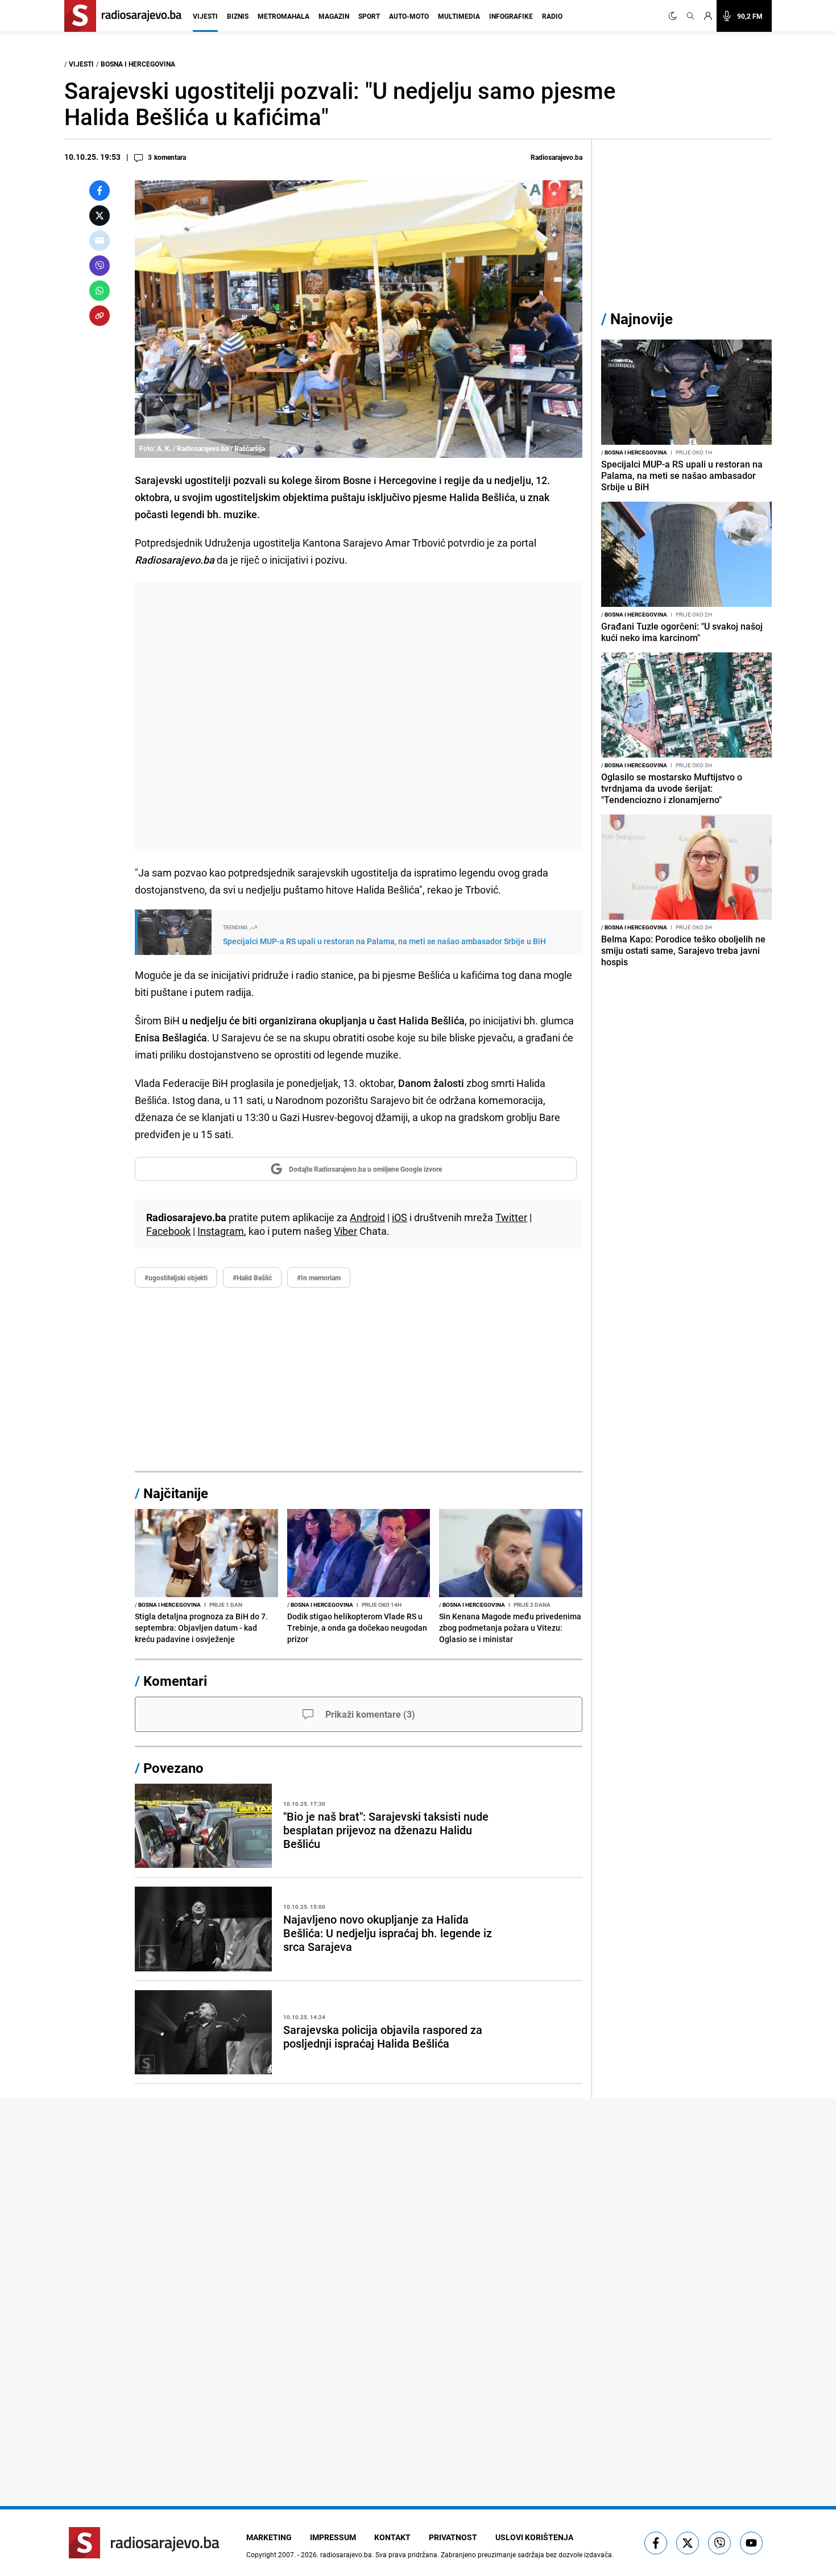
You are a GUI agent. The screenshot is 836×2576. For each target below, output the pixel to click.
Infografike (511, 16)
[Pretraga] (690, 16)
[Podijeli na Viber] (100, 266)
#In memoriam (319, 1277)
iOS (400, 1217)
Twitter (511, 1217)
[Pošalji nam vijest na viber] (719, 2543)
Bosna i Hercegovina (138, 64)
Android (367, 1217)
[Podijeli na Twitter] (100, 216)
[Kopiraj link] (100, 316)
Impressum (333, 2537)
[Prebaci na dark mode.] (675, 16)
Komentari (175, 1681)
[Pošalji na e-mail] (100, 241)
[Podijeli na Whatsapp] (100, 291)
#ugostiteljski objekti (176, 1277)
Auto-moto (409, 16)
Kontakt (392, 2537)
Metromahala (284, 16)
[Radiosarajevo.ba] (144, 2543)
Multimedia (459, 16)
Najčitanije (176, 1493)
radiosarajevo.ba (346, 2554)
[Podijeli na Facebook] (100, 191)
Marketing (269, 2537)
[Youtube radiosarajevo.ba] (751, 2543)
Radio (552, 16)
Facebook (168, 1231)
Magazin (334, 16)
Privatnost (453, 2537)
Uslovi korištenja (534, 2537)
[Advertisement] (359, 716)
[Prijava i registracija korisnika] (708, 16)
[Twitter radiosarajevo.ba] (688, 2543)
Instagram (221, 1231)
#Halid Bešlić (252, 1277)
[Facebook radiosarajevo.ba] (656, 2543)
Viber (345, 1231)
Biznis (238, 16)
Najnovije (642, 319)
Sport (369, 16)
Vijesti (205, 16)
